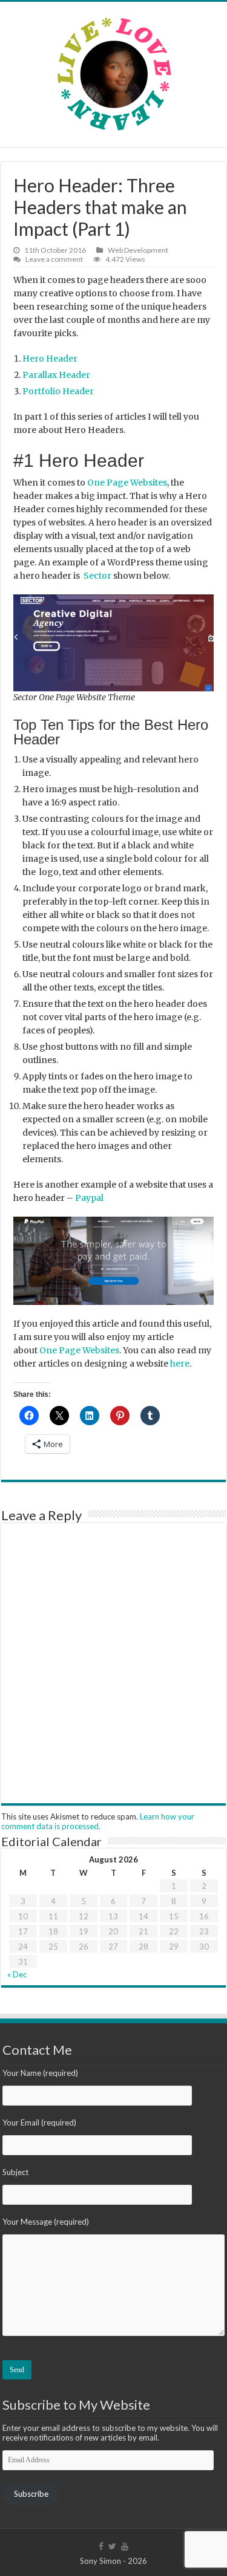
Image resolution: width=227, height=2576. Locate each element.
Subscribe (31, 2494)
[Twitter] (112, 2546)
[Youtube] (125, 2546)
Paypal (89, 1198)
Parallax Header (56, 375)
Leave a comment (54, 259)
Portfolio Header (58, 391)
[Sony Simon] (114, 71)
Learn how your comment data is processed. (98, 1821)
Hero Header (50, 359)
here (180, 1364)
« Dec (17, 1974)
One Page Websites (127, 483)
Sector (97, 576)
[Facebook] (101, 2546)
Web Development (138, 250)
